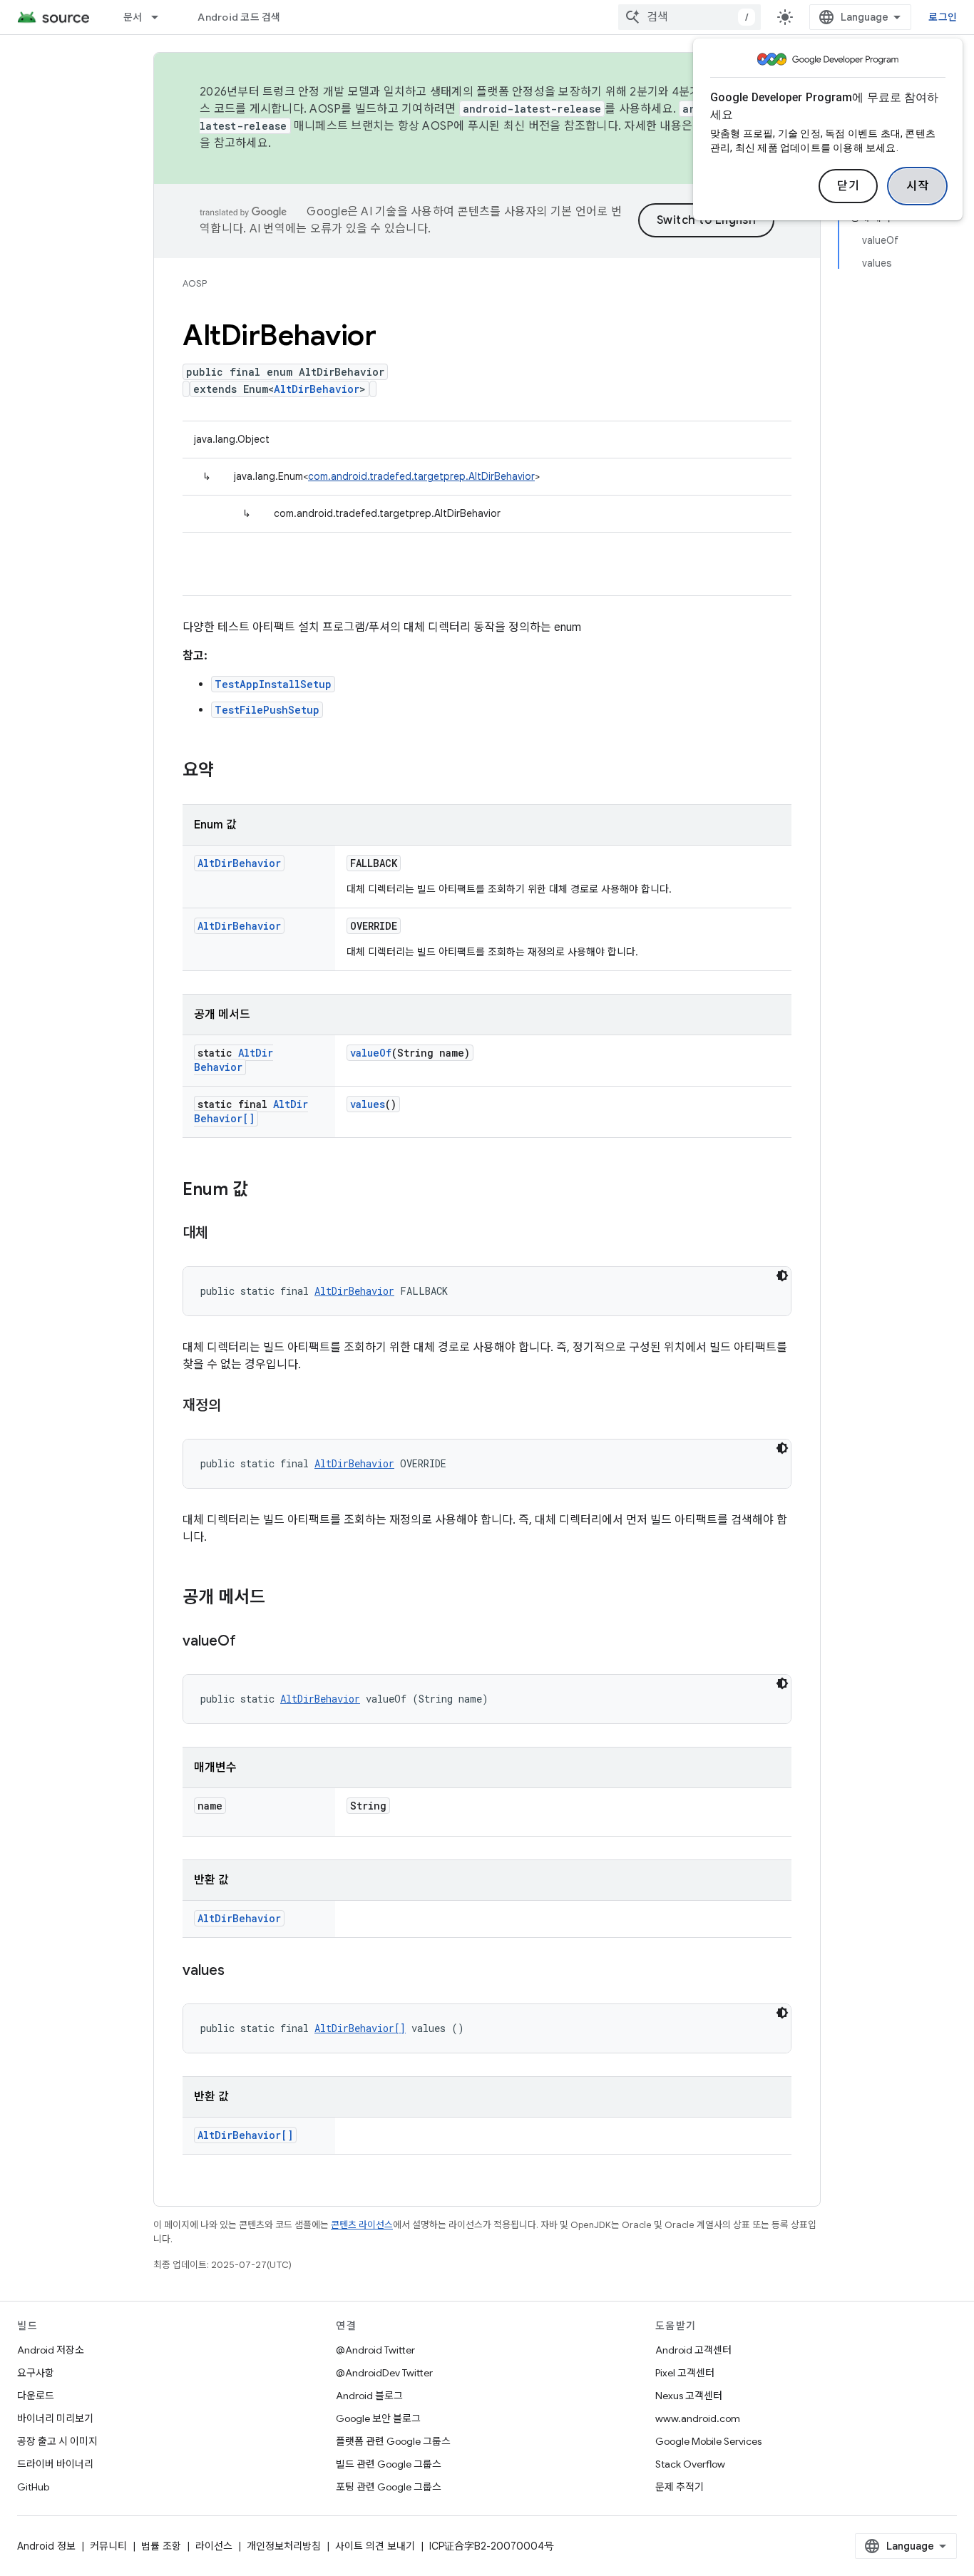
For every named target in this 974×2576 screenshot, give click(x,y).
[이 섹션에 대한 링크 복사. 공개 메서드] (280, 1599)
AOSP (195, 283)
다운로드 (36, 2396)
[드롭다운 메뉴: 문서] (161, 17)
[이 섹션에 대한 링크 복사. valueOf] (250, 1642)
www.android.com (698, 2418)
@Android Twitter (375, 2350)
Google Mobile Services (708, 2441)
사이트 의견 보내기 (375, 2546)
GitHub (33, 2487)
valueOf (371, 1053)
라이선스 (214, 2546)
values (368, 1104)
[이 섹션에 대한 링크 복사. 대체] (222, 1234)
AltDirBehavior (317, 389)
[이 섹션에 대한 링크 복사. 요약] (228, 771)
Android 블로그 (369, 2396)
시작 (917, 186)
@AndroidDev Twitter (384, 2373)
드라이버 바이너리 (55, 2464)
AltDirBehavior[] (251, 1111)
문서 (133, 17)
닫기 (848, 186)
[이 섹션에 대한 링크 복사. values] (239, 1971)
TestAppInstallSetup (273, 684)
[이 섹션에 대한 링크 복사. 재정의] (235, 1407)
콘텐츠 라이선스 (362, 2225)
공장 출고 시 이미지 (57, 2441)
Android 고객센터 (693, 2350)
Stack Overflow (690, 2464)
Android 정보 (46, 2546)
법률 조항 (161, 2546)
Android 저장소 (51, 2350)
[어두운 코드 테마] (782, 1276)
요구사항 (36, 2373)
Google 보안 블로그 (378, 2418)
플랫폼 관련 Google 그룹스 (393, 2441)
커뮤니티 (108, 2546)
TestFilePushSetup (267, 710)
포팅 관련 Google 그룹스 (389, 2487)
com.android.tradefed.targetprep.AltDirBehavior (421, 476)
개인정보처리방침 (284, 2546)
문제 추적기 (680, 2487)
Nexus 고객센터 (689, 2396)
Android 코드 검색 (239, 17)
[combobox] (690, 17)
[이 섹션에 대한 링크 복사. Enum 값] (262, 1191)
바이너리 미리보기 (55, 2418)
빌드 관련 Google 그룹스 (389, 2464)
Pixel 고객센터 (685, 2373)
